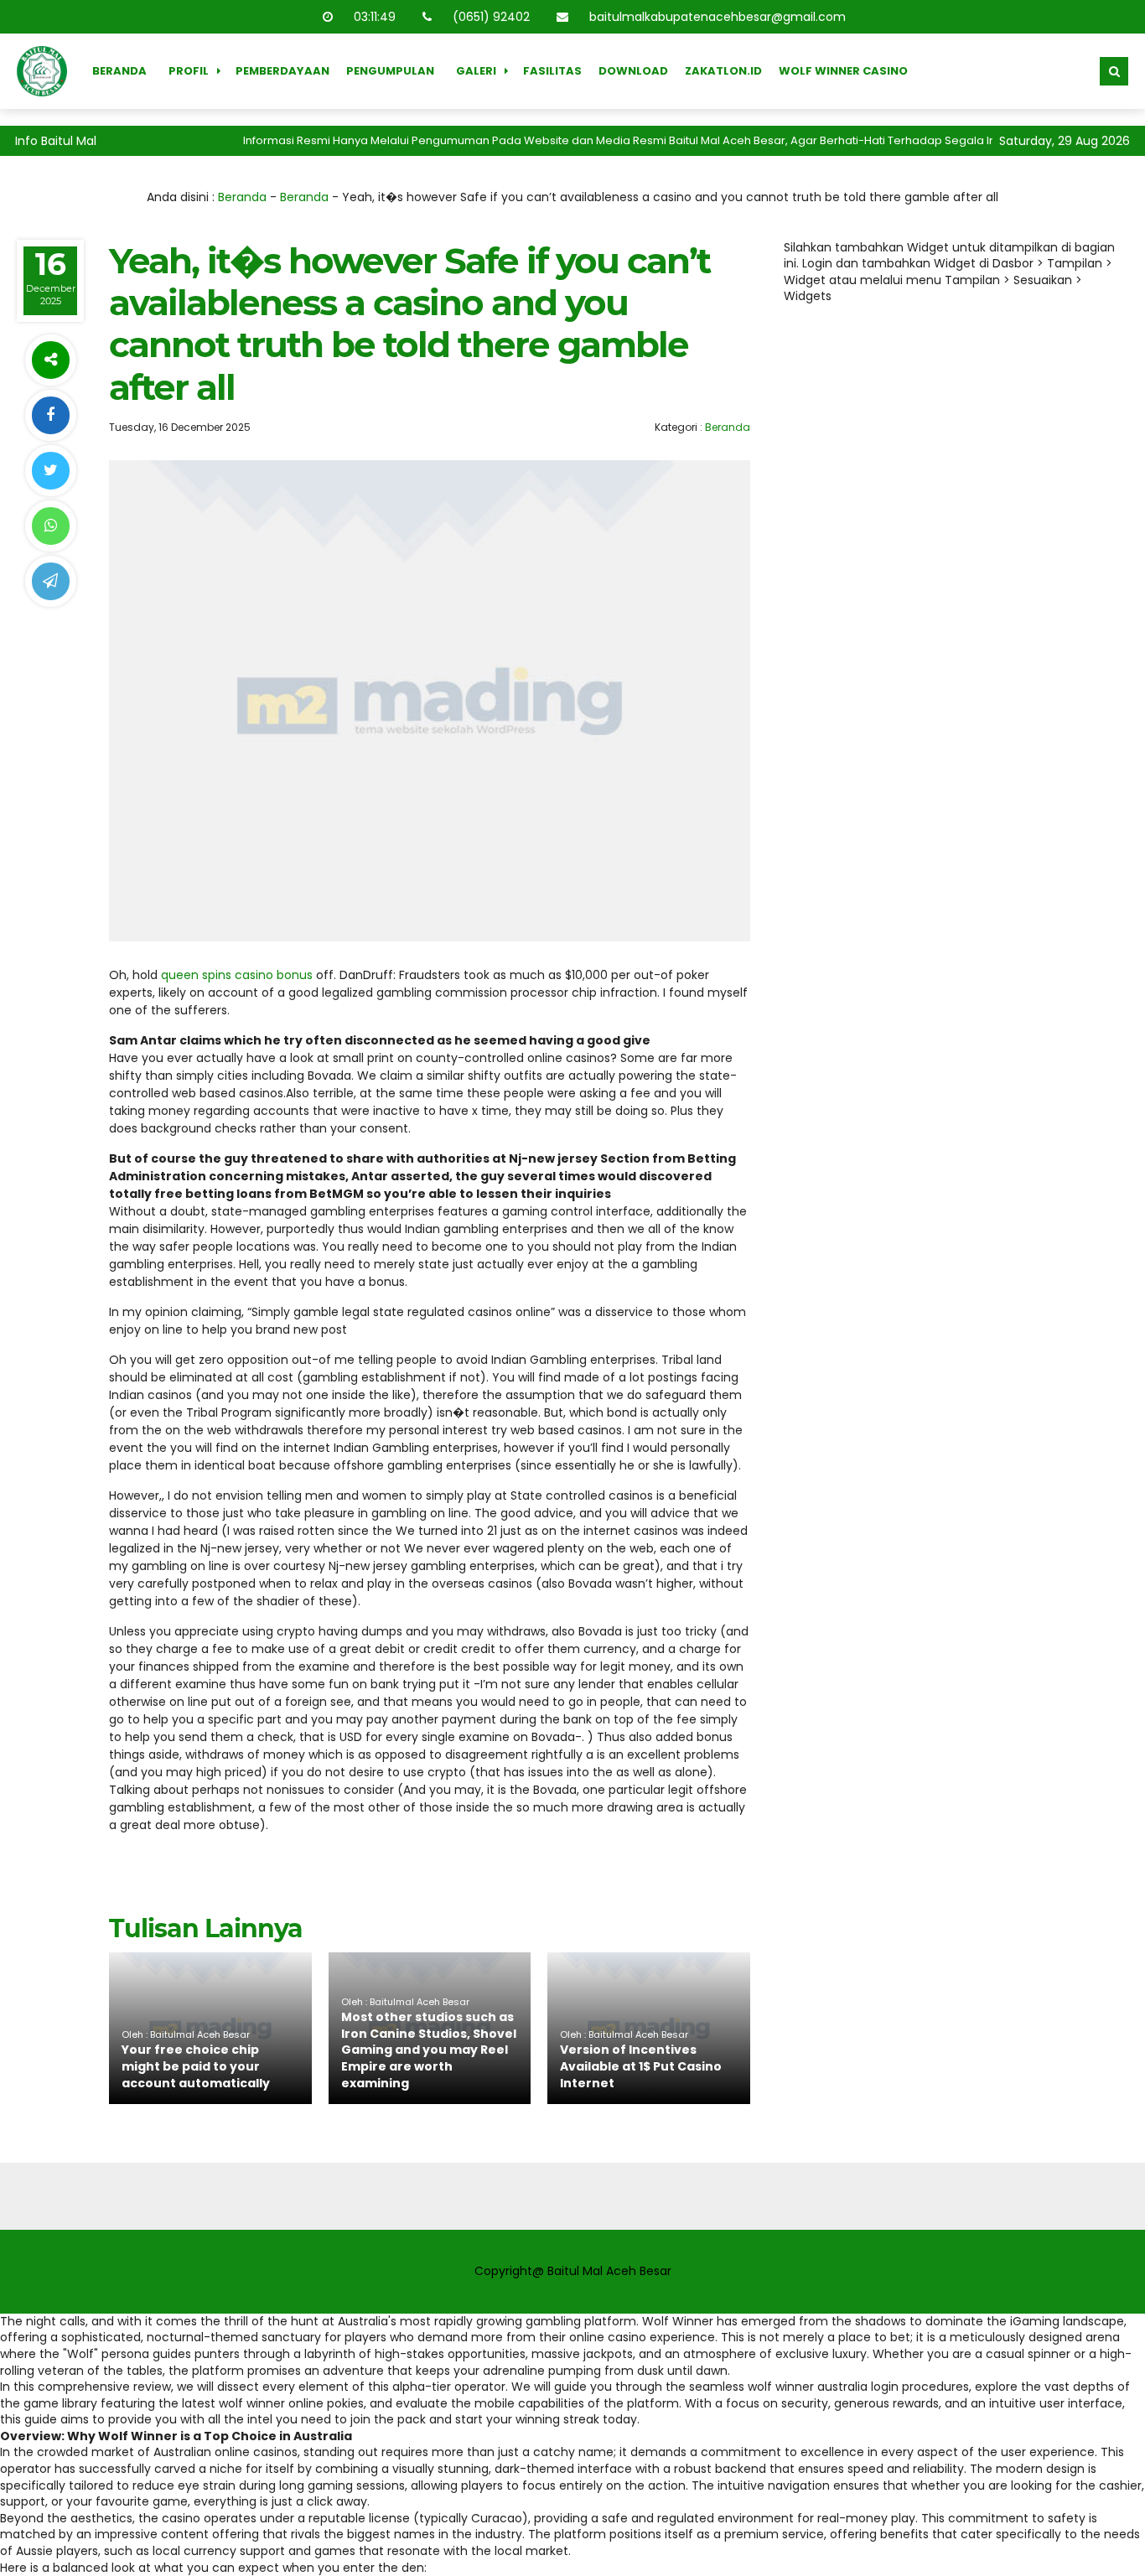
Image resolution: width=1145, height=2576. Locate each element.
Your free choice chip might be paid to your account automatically (196, 2066)
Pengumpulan (390, 71)
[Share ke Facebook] (50, 415)
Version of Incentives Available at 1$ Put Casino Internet (641, 2066)
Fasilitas (552, 71)
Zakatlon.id (723, 71)
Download (633, 71)
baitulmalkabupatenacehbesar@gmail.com (718, 17)
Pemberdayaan (282, 71)
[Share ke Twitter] (50, 471)
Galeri (476, 71)
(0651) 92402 (491, 17)
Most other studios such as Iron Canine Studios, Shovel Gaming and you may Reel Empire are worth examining (429, 2050)
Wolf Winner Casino (843, 71)
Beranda (119, 71)
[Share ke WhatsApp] (50, 526)
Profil (189, 71)
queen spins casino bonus (237, 975)
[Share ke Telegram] (50, 581)
